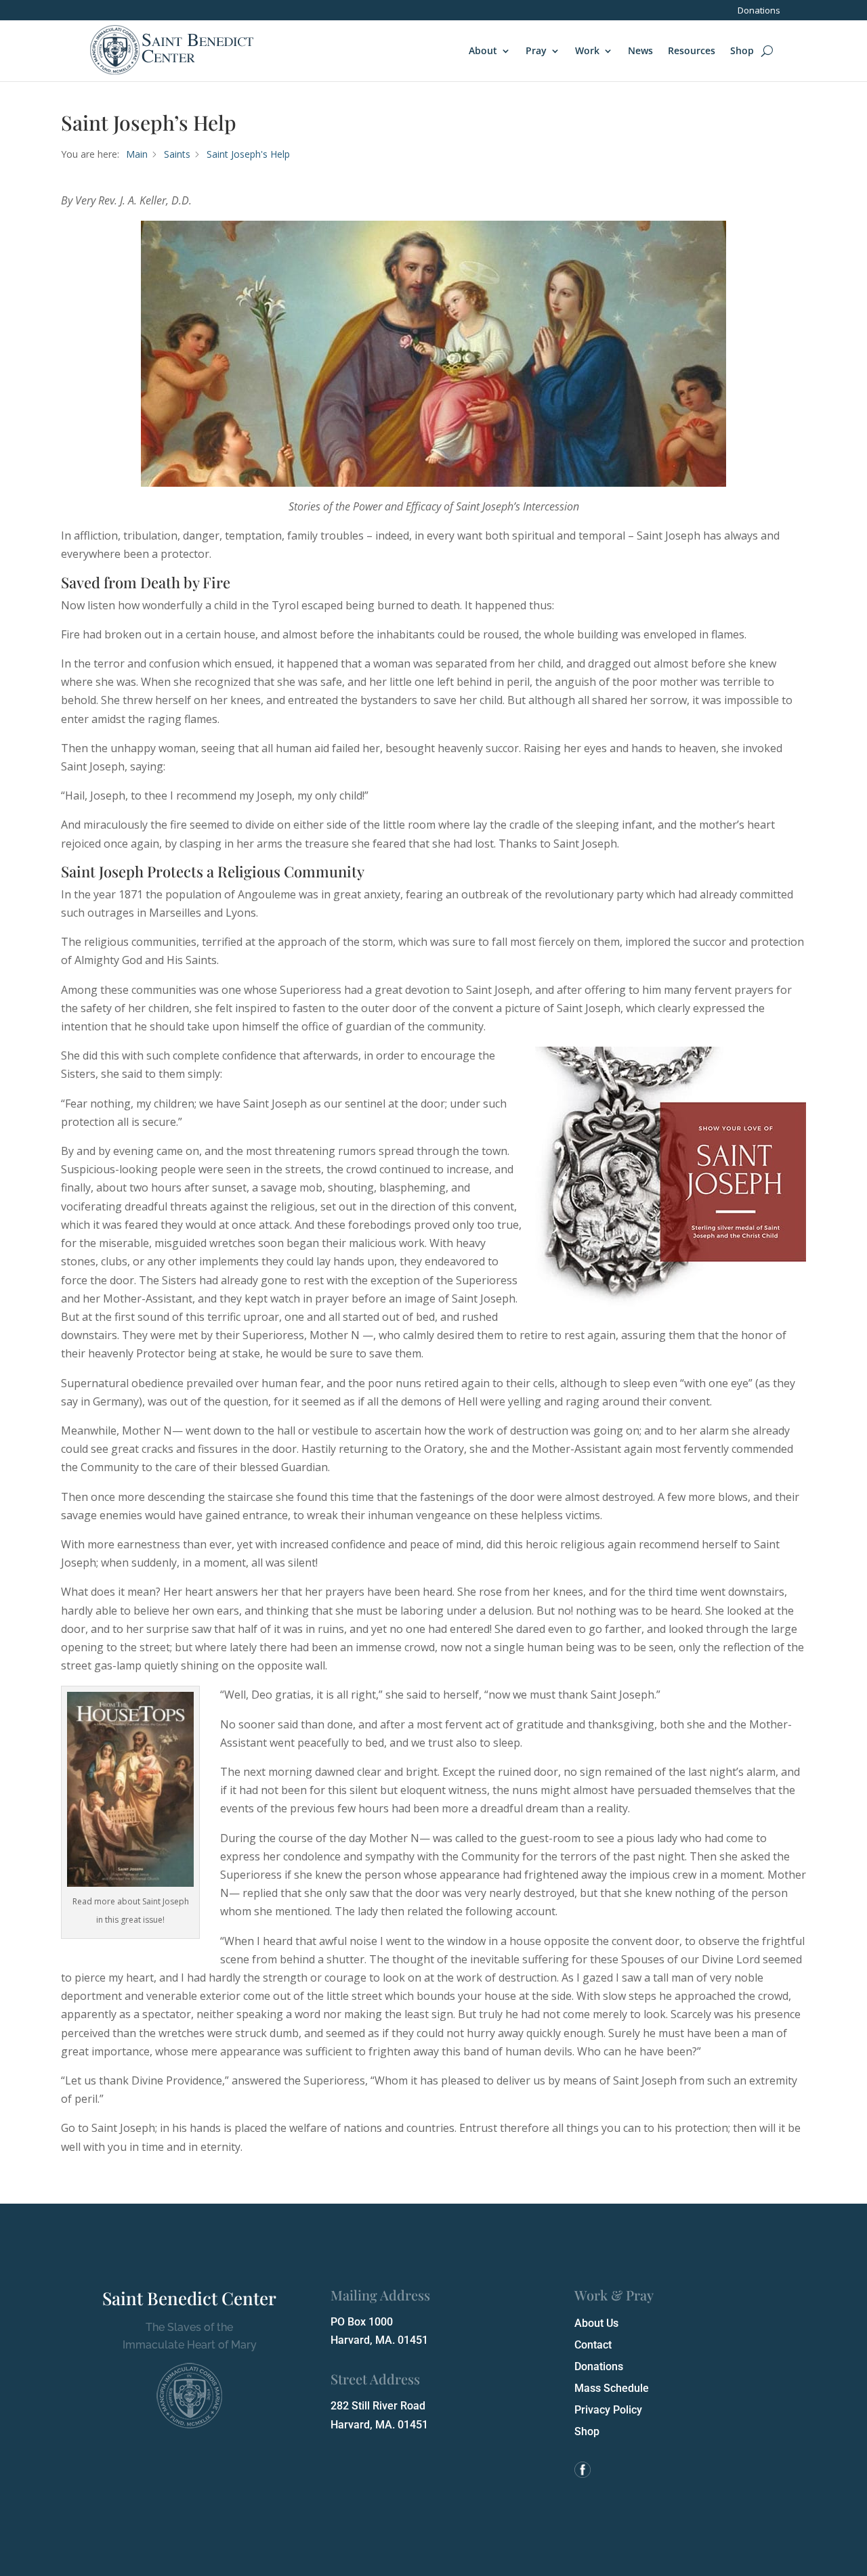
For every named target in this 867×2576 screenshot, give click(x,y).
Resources (692, 50)
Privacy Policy (608, 2410)
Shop (742, 50)
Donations (759, 11)
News (640, 50)
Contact (593, 2345)
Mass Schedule (612, 2388)
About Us (596, 2323)
